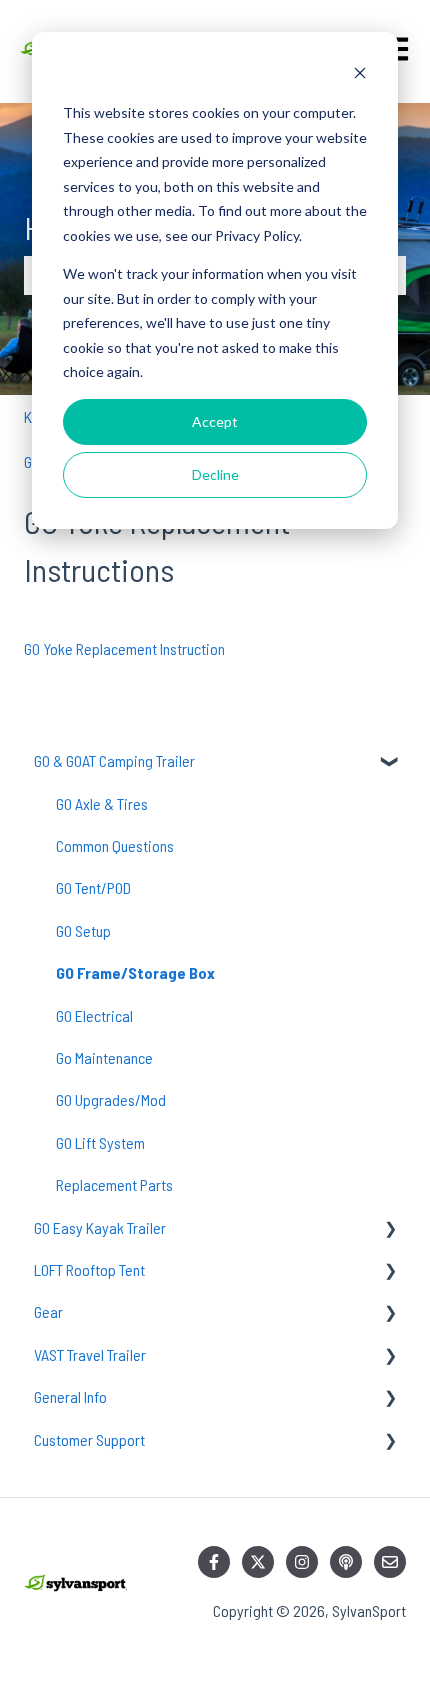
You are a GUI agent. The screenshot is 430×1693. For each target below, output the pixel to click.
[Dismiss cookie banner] (360, 75)
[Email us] (390, 1562)
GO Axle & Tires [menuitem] (102, 803)
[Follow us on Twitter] (258, 1562)
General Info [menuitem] (70, 1396)
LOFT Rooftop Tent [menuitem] (89, 1269)
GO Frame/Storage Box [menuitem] (135, 972)
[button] (390, 762)
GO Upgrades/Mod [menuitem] (111, 1099)
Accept (215, 421)
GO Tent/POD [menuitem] (93, 887)
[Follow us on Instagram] (302, 1562)
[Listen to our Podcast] (346, 1562)
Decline (215, 474)
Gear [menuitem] (48, 1311)
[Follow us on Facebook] (214, 1562)
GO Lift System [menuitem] (100, 1142)
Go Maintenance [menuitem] (104, 1057)
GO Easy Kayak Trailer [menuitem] (100, 1227)
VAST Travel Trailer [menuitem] (90, 1354)
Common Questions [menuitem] (115, 845)
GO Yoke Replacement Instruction (124, 648)
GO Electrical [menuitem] (94, 1015)
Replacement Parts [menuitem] (114, 1184)
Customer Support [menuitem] (89, 1439)
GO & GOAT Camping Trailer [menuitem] (114, 760)
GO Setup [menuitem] (83, 930)
